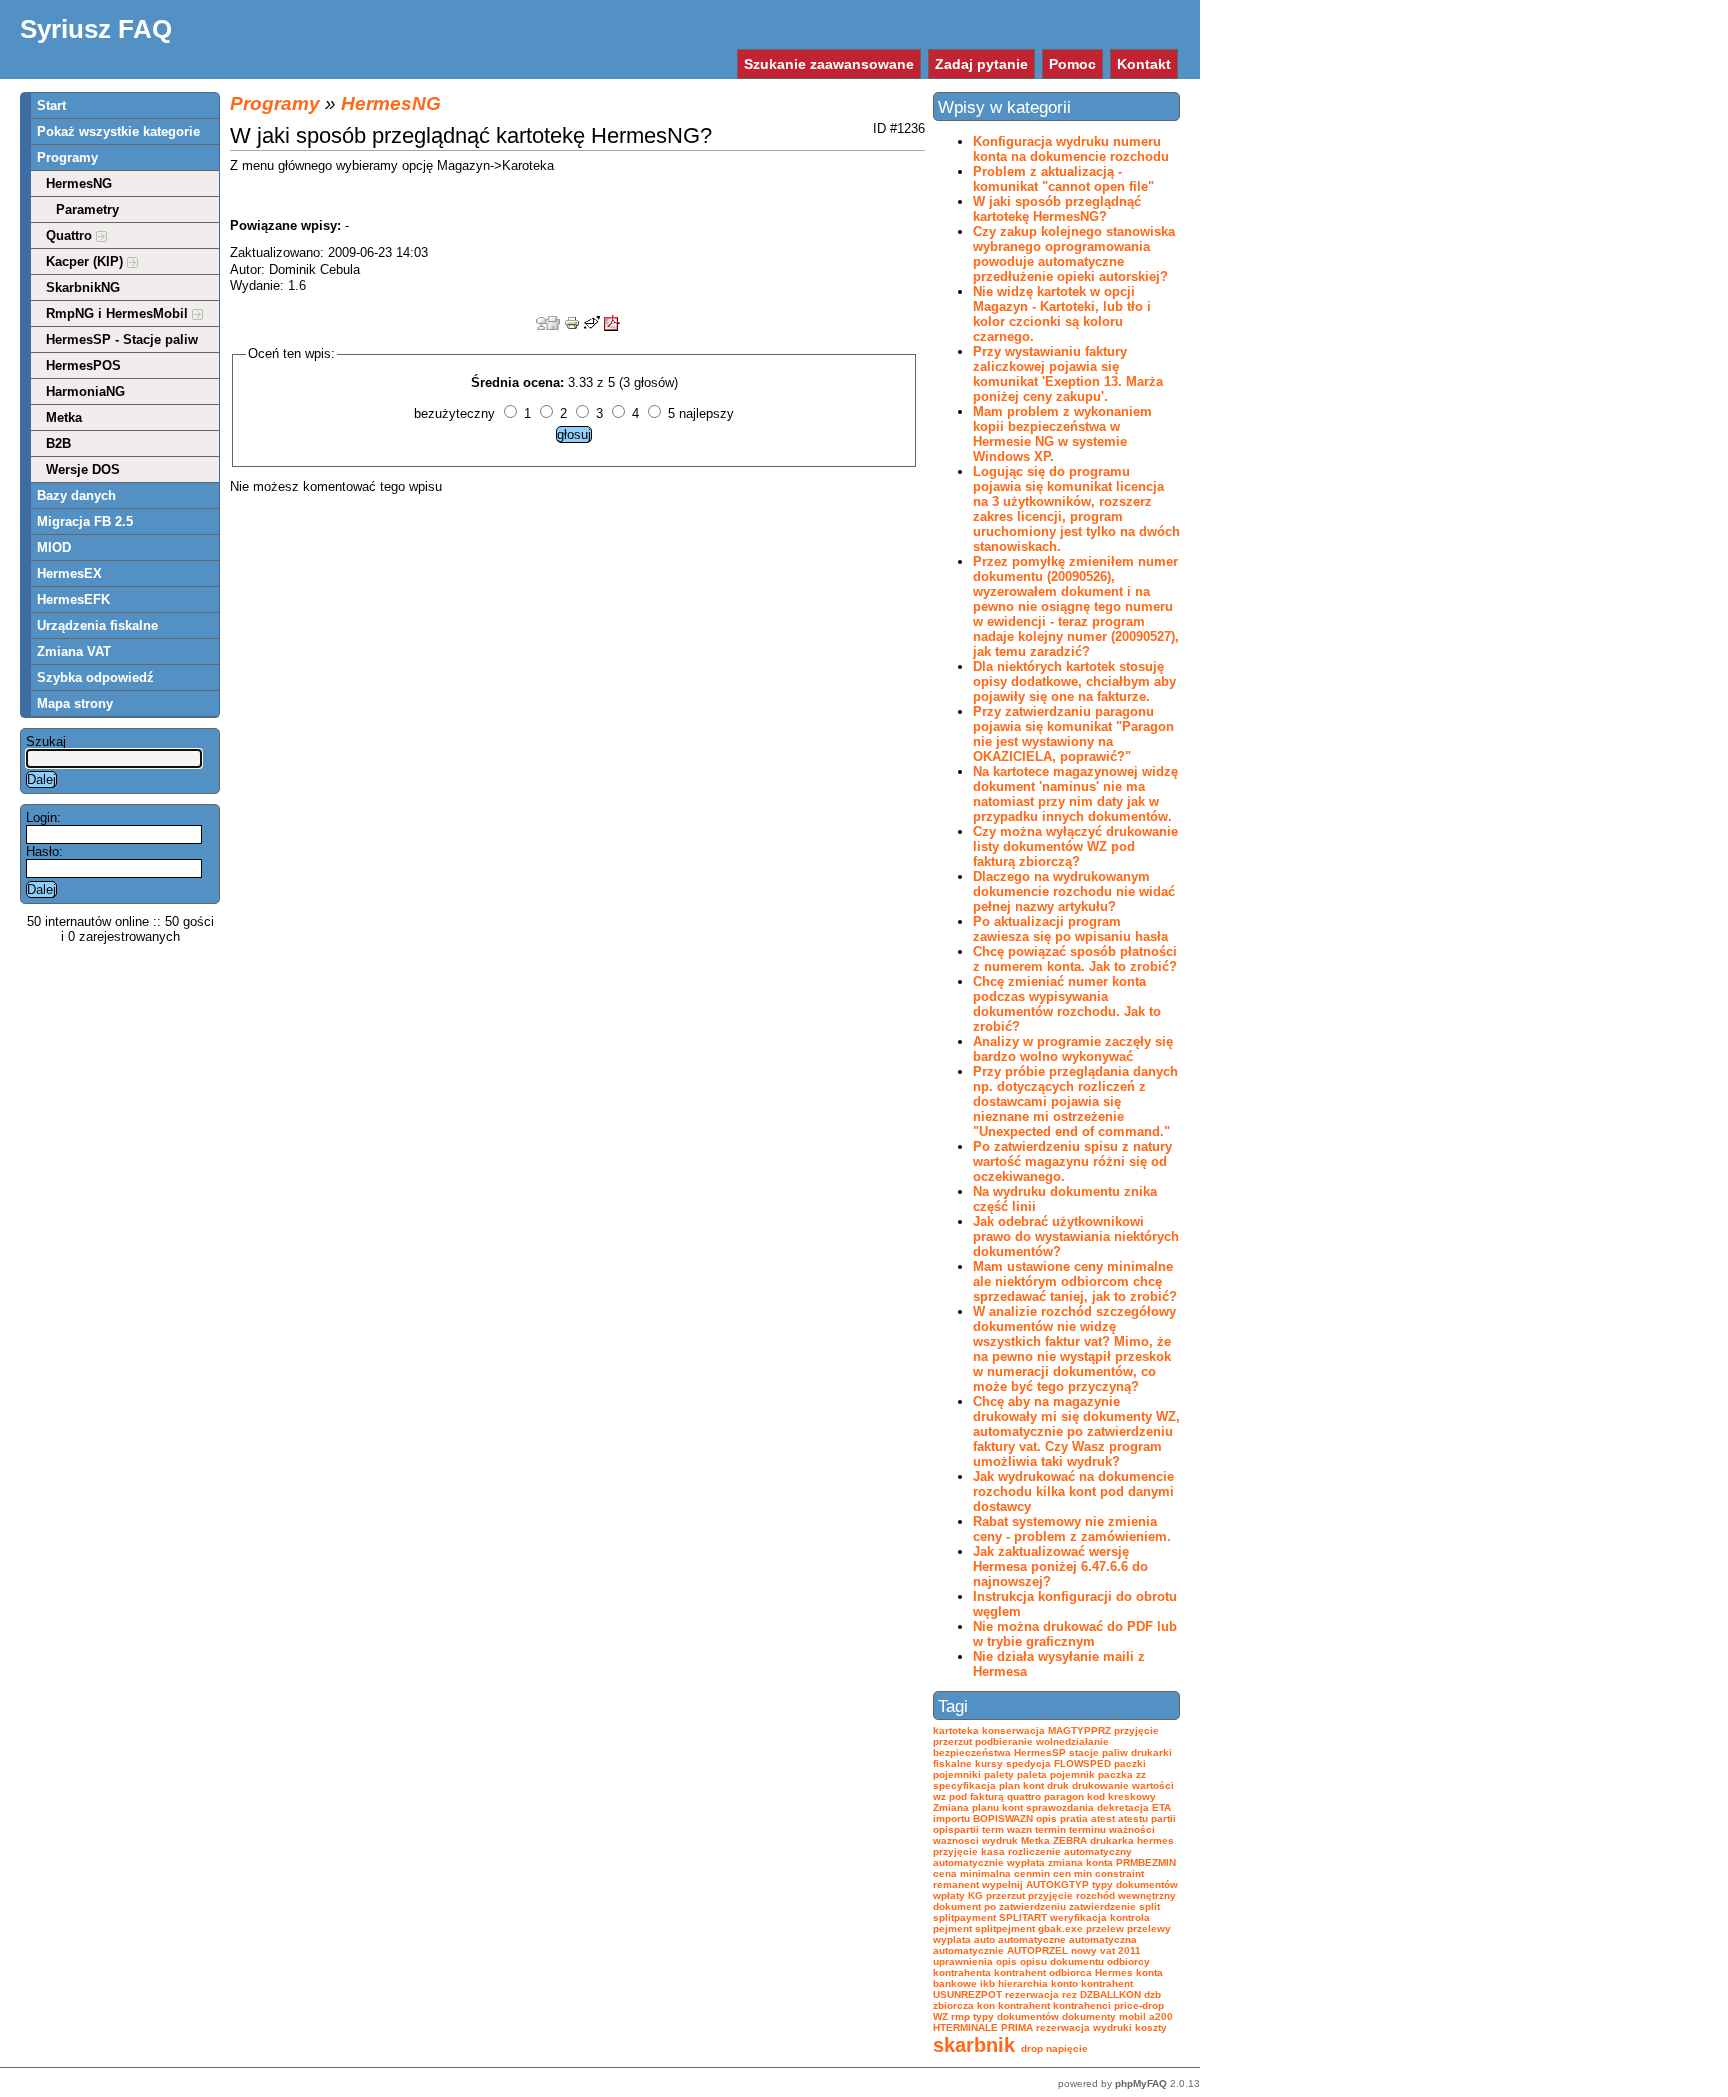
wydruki (1112, 2027)
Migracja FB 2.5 (85, 521)
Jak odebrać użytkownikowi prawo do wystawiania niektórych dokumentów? (1076, 1236)
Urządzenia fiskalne (97, 625)
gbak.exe (1060, 1928)
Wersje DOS (83, 469)
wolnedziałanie (1072, 1741)
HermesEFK (73, 599)
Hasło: (44, 851)
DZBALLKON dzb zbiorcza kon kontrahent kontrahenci (1047, 2000)
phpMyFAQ (1141, 2083)
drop (1032, 2048)
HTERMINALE (965, 2027)
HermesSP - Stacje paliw (122, 339)
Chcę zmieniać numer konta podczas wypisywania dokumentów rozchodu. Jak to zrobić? (1067, 1004)
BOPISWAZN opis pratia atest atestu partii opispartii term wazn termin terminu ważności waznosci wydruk (1054, 1829)
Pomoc (1072, 64)
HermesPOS (83, 365)
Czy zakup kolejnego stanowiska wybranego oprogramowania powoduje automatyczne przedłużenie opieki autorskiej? (1074, 254)
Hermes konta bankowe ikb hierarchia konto (1048, 1978)
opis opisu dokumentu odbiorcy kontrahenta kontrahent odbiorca (1041, 1967)
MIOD (54, 547)
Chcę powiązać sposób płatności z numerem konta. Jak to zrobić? (1075, 959)
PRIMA (1017, 2027)
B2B (58, 443)
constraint (1119, 1873)
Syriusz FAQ (96, 29)
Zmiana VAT (74, 651)
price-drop (1139, 2005)
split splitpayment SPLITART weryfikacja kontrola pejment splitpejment (1046, 1917)
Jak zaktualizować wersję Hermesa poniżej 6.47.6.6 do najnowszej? (1060, 1566)
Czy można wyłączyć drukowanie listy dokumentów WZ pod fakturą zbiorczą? (1075, 846)
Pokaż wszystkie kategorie (118, 131)
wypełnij (1002, 1884)
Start (51, 105)
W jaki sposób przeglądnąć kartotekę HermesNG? (1057, 209)
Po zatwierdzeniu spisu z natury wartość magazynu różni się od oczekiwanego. (1072, 1161)
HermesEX (69, 573)
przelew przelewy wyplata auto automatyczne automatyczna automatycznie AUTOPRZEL (1052, 1939)
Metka (64, 417)
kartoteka (956, 1730)
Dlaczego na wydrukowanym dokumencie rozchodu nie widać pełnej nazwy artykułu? (1074, 891)
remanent (956, 1884)
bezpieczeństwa (972, 1752)
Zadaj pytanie (981, 64)
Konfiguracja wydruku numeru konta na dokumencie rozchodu (1071, 149)
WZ (940, 2016)
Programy (67, 157)
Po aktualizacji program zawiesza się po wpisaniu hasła (1070, 929)
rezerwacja (1063, 2027)
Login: (43, 817)
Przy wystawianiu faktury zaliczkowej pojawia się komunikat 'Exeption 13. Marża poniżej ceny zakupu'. (1068, 374)
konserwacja (1013, 1730)
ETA (1161, 1807)
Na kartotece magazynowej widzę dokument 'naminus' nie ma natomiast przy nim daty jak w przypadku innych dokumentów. (1075, 794)
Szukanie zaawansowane (829, 64)
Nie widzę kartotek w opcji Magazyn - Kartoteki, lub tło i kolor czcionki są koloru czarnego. (1062, 314)
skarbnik (974, 2044)
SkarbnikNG (83, 287)
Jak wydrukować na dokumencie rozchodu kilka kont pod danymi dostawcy (1073, 1491)
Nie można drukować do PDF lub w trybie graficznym (1075, 1634)
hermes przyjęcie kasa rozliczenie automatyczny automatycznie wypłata (1053, 1851)
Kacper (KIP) (86, 261)
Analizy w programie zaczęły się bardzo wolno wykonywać (1073, 1049)
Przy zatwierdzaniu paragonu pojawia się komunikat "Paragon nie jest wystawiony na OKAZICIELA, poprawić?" (1073, 734)
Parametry (87, 209)
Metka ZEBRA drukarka (1077, 1840)
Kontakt (1144, 64)
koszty (1151, 2027)
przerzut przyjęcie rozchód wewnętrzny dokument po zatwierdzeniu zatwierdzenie (1054, 1901)
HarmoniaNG (85, 391)
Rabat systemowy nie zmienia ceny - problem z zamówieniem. (1072, 1529)
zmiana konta (1080, 1862)
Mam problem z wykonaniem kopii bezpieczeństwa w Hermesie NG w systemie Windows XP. (1062, 434)
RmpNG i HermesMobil (119, 313)
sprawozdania (1060, 1807)
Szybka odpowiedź (95, 677)
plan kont (1021, 1785)
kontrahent (1107, 1983)
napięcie (1067, 2048)
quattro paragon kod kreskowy (1081, 1796)
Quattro (71, 235)
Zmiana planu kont (978, 1807)
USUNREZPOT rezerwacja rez (1005, 1994)
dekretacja (1123, 1807)
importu (951, 1818)
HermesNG (79, 183)
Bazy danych (76, 495)
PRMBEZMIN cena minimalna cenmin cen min (1054, 1868)
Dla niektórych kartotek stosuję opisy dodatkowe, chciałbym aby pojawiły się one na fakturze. (1074, 681)
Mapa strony (75, 703)
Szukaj (46, 741)
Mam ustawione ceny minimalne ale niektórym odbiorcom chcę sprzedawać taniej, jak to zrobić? (1075, 1281)
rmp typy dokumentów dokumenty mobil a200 (1062, 2016)
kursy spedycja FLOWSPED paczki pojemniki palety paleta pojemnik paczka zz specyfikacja (1039, 1774)
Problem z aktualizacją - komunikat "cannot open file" (1063, 179)
